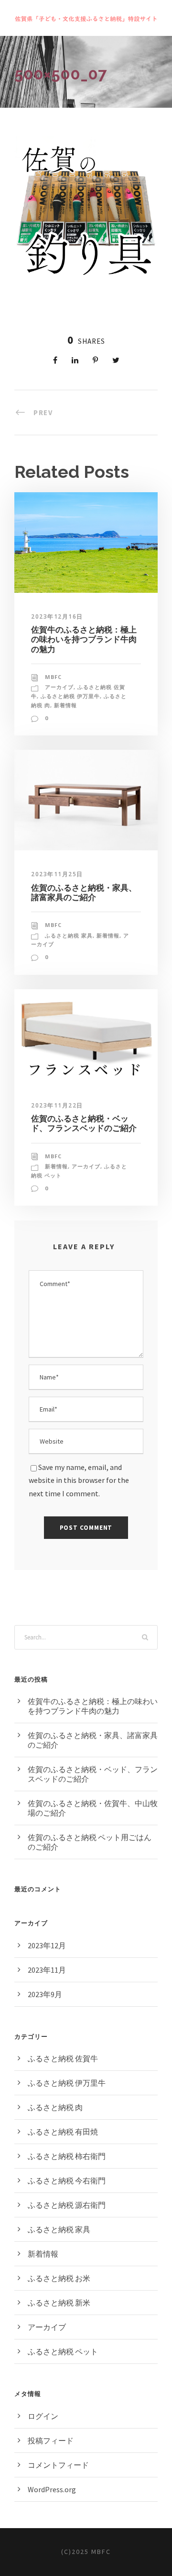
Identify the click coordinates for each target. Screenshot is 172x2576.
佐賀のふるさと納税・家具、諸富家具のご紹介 (84, 893)
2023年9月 (45, 1994)
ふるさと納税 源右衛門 (67, 2205)
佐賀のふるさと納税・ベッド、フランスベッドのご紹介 (84, 1123)
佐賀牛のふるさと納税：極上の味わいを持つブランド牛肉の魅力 (84, 639)
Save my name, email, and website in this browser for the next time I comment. (79, 1480)
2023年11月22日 (57, 1105)
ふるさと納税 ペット (63, 2351)
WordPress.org (52, 2489)
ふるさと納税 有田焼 (63, 2132)
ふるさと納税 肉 (55, 2107)
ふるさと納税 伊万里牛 (70, 696)
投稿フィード (51, 2440)
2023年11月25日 (57, 874)
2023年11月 (47, 1970)
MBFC (53, 677)
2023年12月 (47, 1945)
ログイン (43, 2416)
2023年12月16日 (57, 616)
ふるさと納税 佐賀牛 (63, 2058)
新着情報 (65, 705)
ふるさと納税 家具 (69, 935)
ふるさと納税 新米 (59, 2303)
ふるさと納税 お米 (59, 2278)
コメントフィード (58, 2465)
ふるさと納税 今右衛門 (67, 2181)
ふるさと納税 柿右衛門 (67, 2156)
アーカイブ (59, 687)
